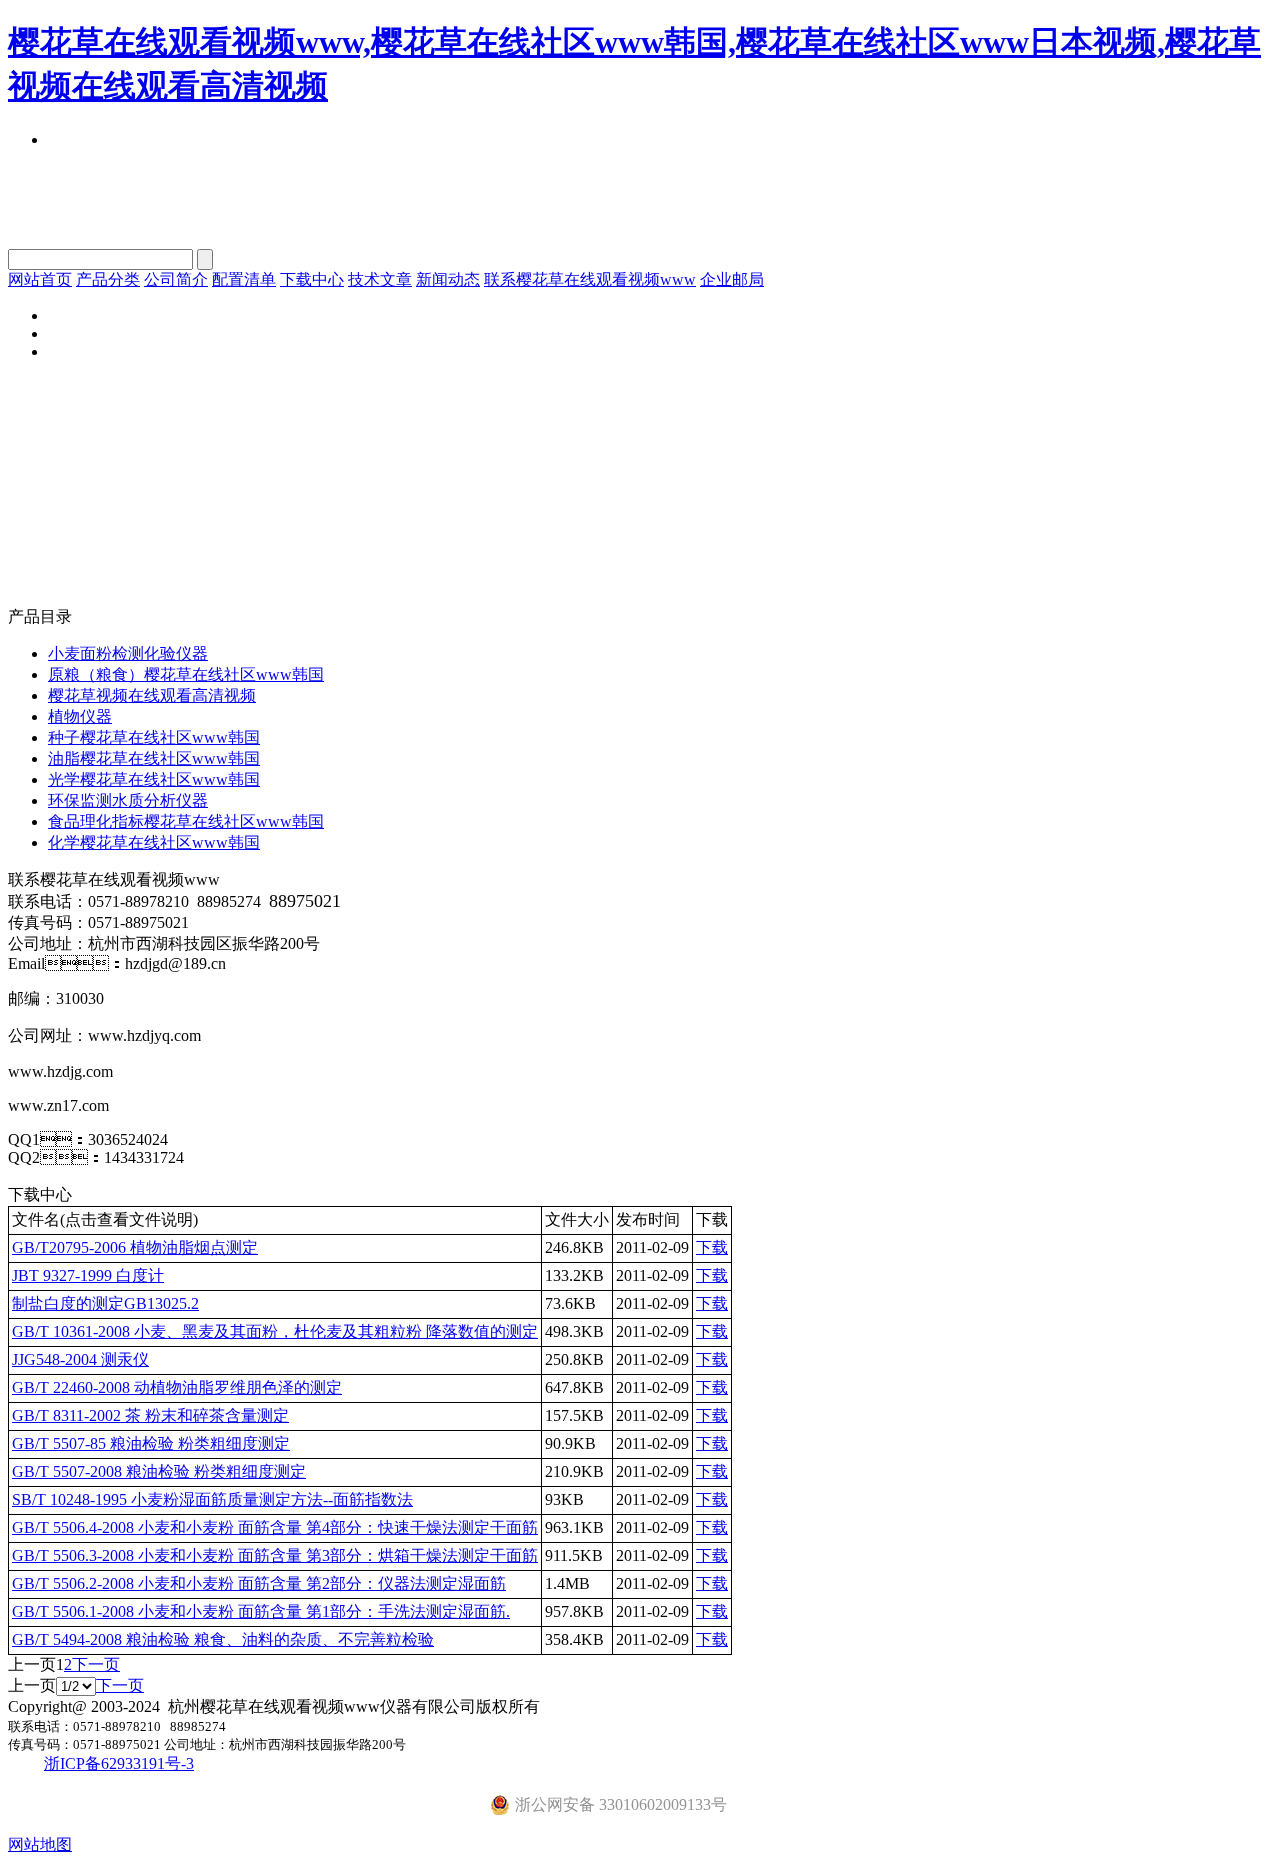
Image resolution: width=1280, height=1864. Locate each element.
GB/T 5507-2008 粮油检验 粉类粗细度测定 (159, 1471)
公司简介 (176, 279)
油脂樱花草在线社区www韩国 (154, 758)
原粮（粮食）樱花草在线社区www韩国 (186, 674)
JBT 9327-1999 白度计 (88, 1275)
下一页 (96, 1664)
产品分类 (108, 279)
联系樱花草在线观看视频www (590, 279)
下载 (712, 1247)
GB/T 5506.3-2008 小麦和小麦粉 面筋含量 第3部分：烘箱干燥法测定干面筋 (275, 1555)
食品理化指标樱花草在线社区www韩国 (186, 821)
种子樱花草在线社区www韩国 (154, 737)
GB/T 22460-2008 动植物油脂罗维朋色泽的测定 (177, 1387)
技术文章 (380, 279)
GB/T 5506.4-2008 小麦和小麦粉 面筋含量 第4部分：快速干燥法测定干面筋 (275, 1527)
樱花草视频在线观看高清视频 (152, 695)
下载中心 (312, 279)
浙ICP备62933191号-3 (119, 1763)
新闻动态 (448, 279)
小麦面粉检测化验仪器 (128, 653)
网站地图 (40, 1844)
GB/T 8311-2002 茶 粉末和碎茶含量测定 (150, 1415)
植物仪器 (80, 716)
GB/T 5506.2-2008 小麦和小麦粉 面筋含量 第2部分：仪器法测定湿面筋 (259, 1583)
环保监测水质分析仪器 (128, 800)
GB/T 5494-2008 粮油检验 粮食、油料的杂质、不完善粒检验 (223, 1639)
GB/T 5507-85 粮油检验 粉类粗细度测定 (151, 1443)
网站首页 (40, 279)
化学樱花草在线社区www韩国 (154, 842)
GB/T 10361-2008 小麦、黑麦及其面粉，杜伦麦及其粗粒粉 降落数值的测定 (275, 1331)
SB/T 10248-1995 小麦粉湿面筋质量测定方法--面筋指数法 (212, 1499)
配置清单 (244, 279)
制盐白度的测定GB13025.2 (105, 1303)
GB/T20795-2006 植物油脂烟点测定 (135, 1247)
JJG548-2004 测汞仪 (80, 1359)
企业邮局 (732, 279)
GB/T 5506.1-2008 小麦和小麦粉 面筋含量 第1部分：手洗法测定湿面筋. (261, 1611)
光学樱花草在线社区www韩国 (154, 779)
